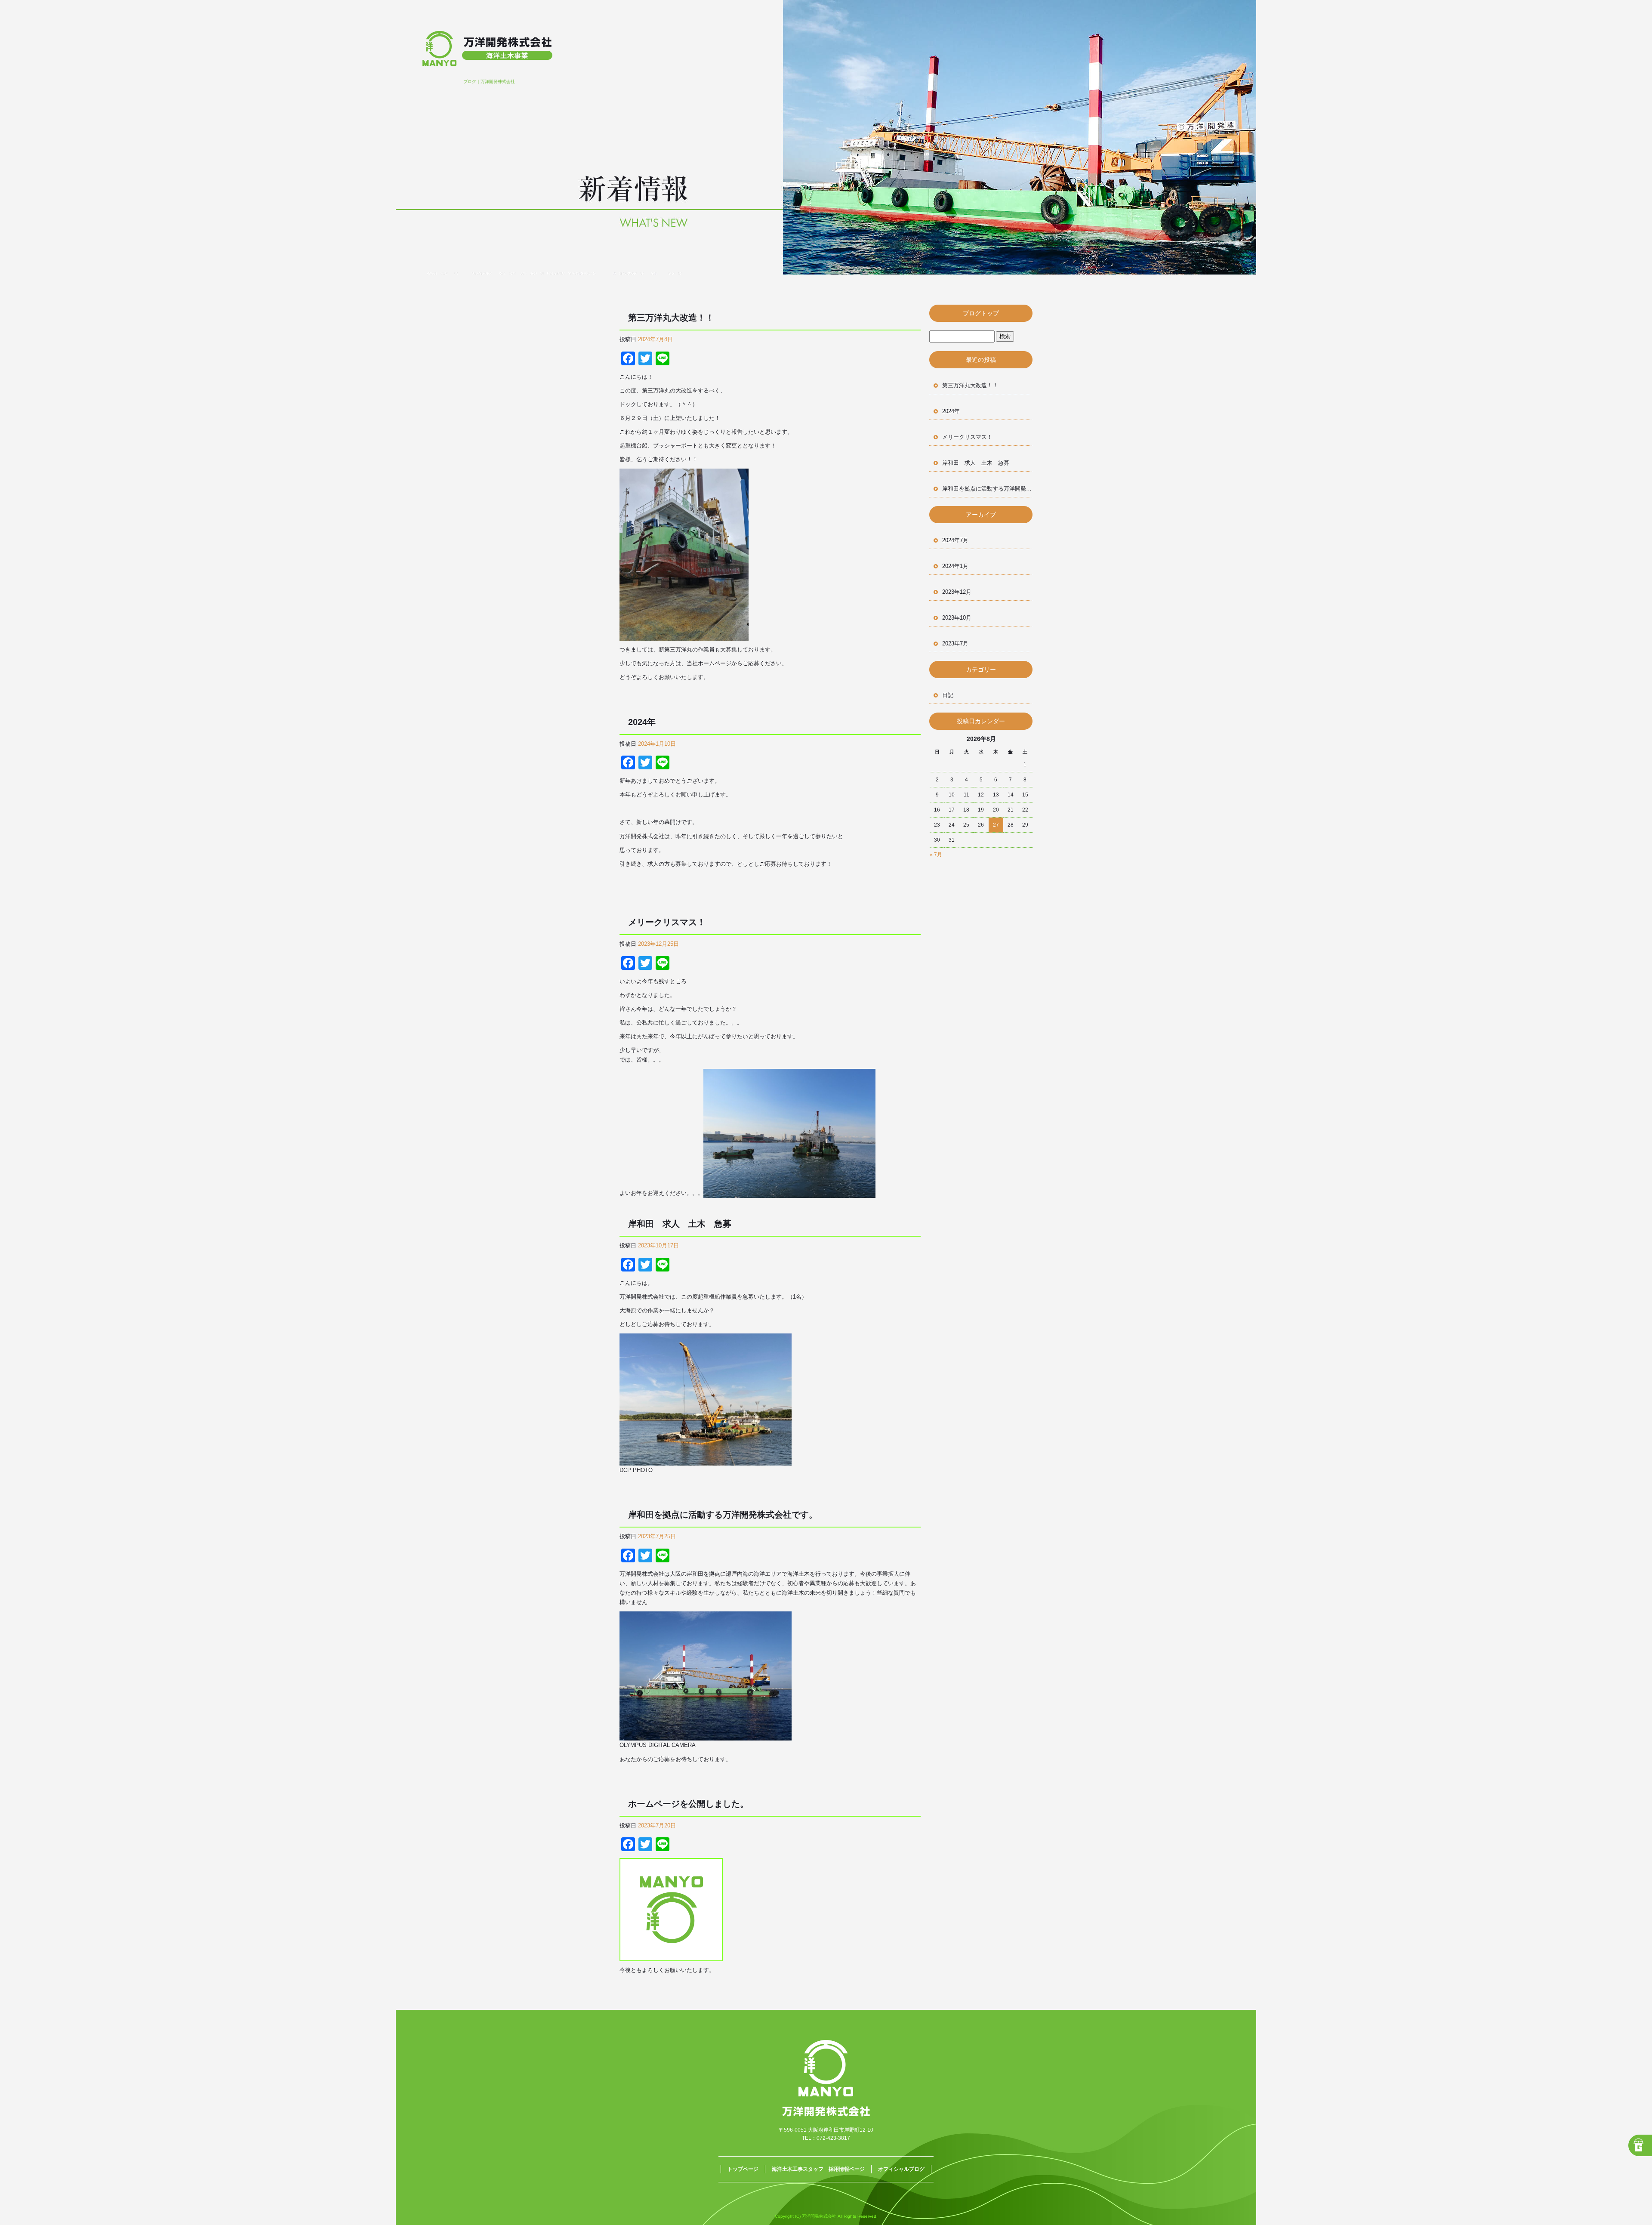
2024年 (646, 722)
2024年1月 (955, 566)
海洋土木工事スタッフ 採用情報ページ (818, 2169)
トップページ (743, 2169)
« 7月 (936, 855)
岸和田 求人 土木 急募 (680, 1224)
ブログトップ (981, 313)
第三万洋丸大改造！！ (671, 318)
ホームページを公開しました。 (688, 1804)
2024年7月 (955, 540)
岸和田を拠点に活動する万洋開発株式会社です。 (723, 1515)
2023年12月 (957, 592)
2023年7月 (955, 643)
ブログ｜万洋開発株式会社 (489, 82)
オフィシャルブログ (901, 2169)
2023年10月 (957, 618)
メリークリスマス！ (667, 922)
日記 (948, 695)
